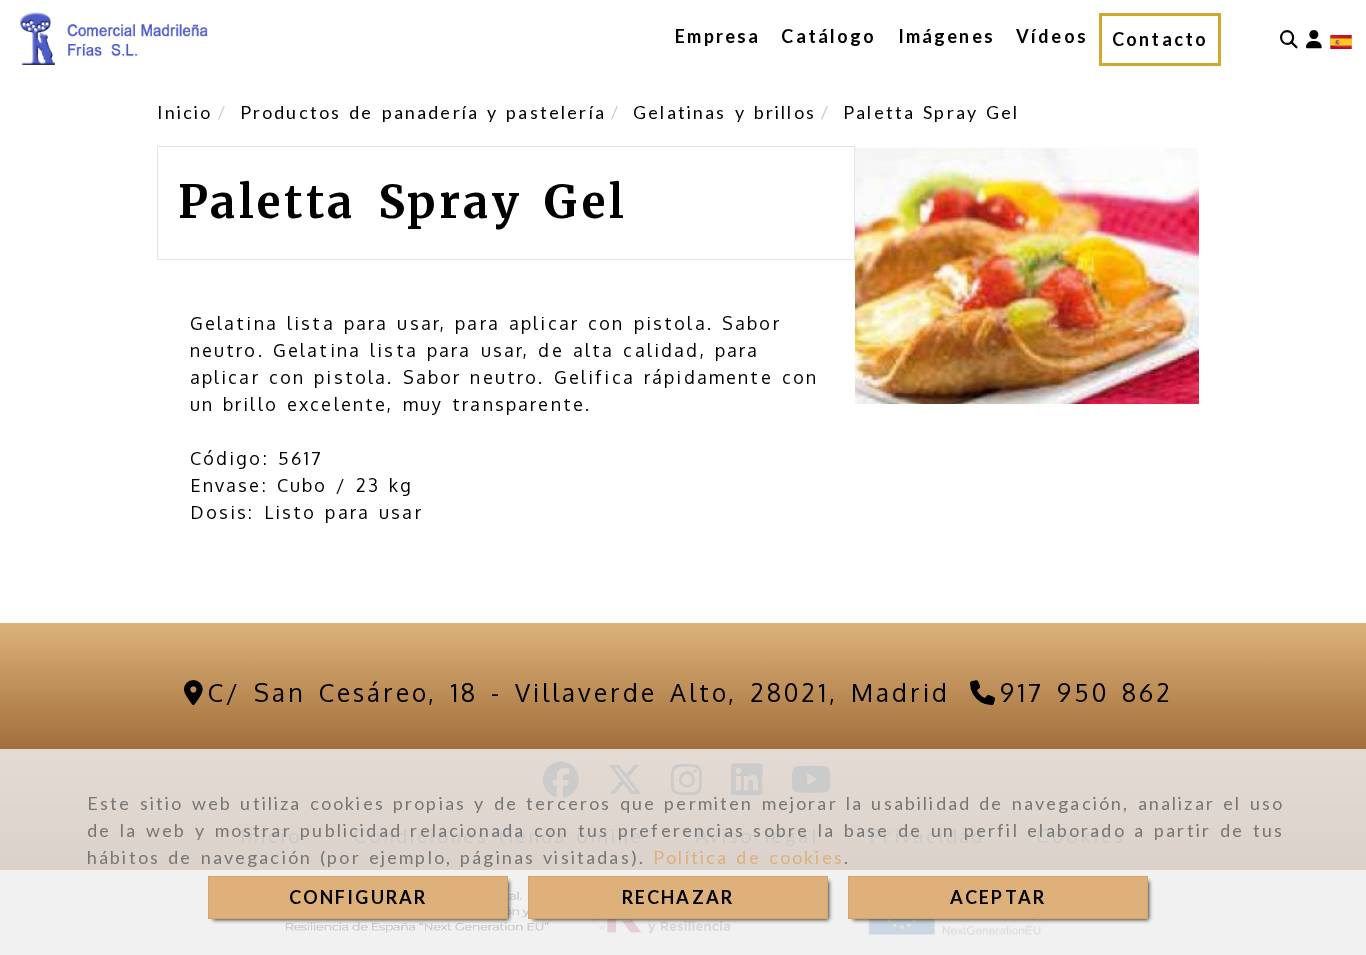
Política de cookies (748, 857)
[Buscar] (1289, 39)
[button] (1314, 39)
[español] (1341, 39)
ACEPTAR (998, 897)
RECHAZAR (678, 897)
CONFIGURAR (358, 897)
